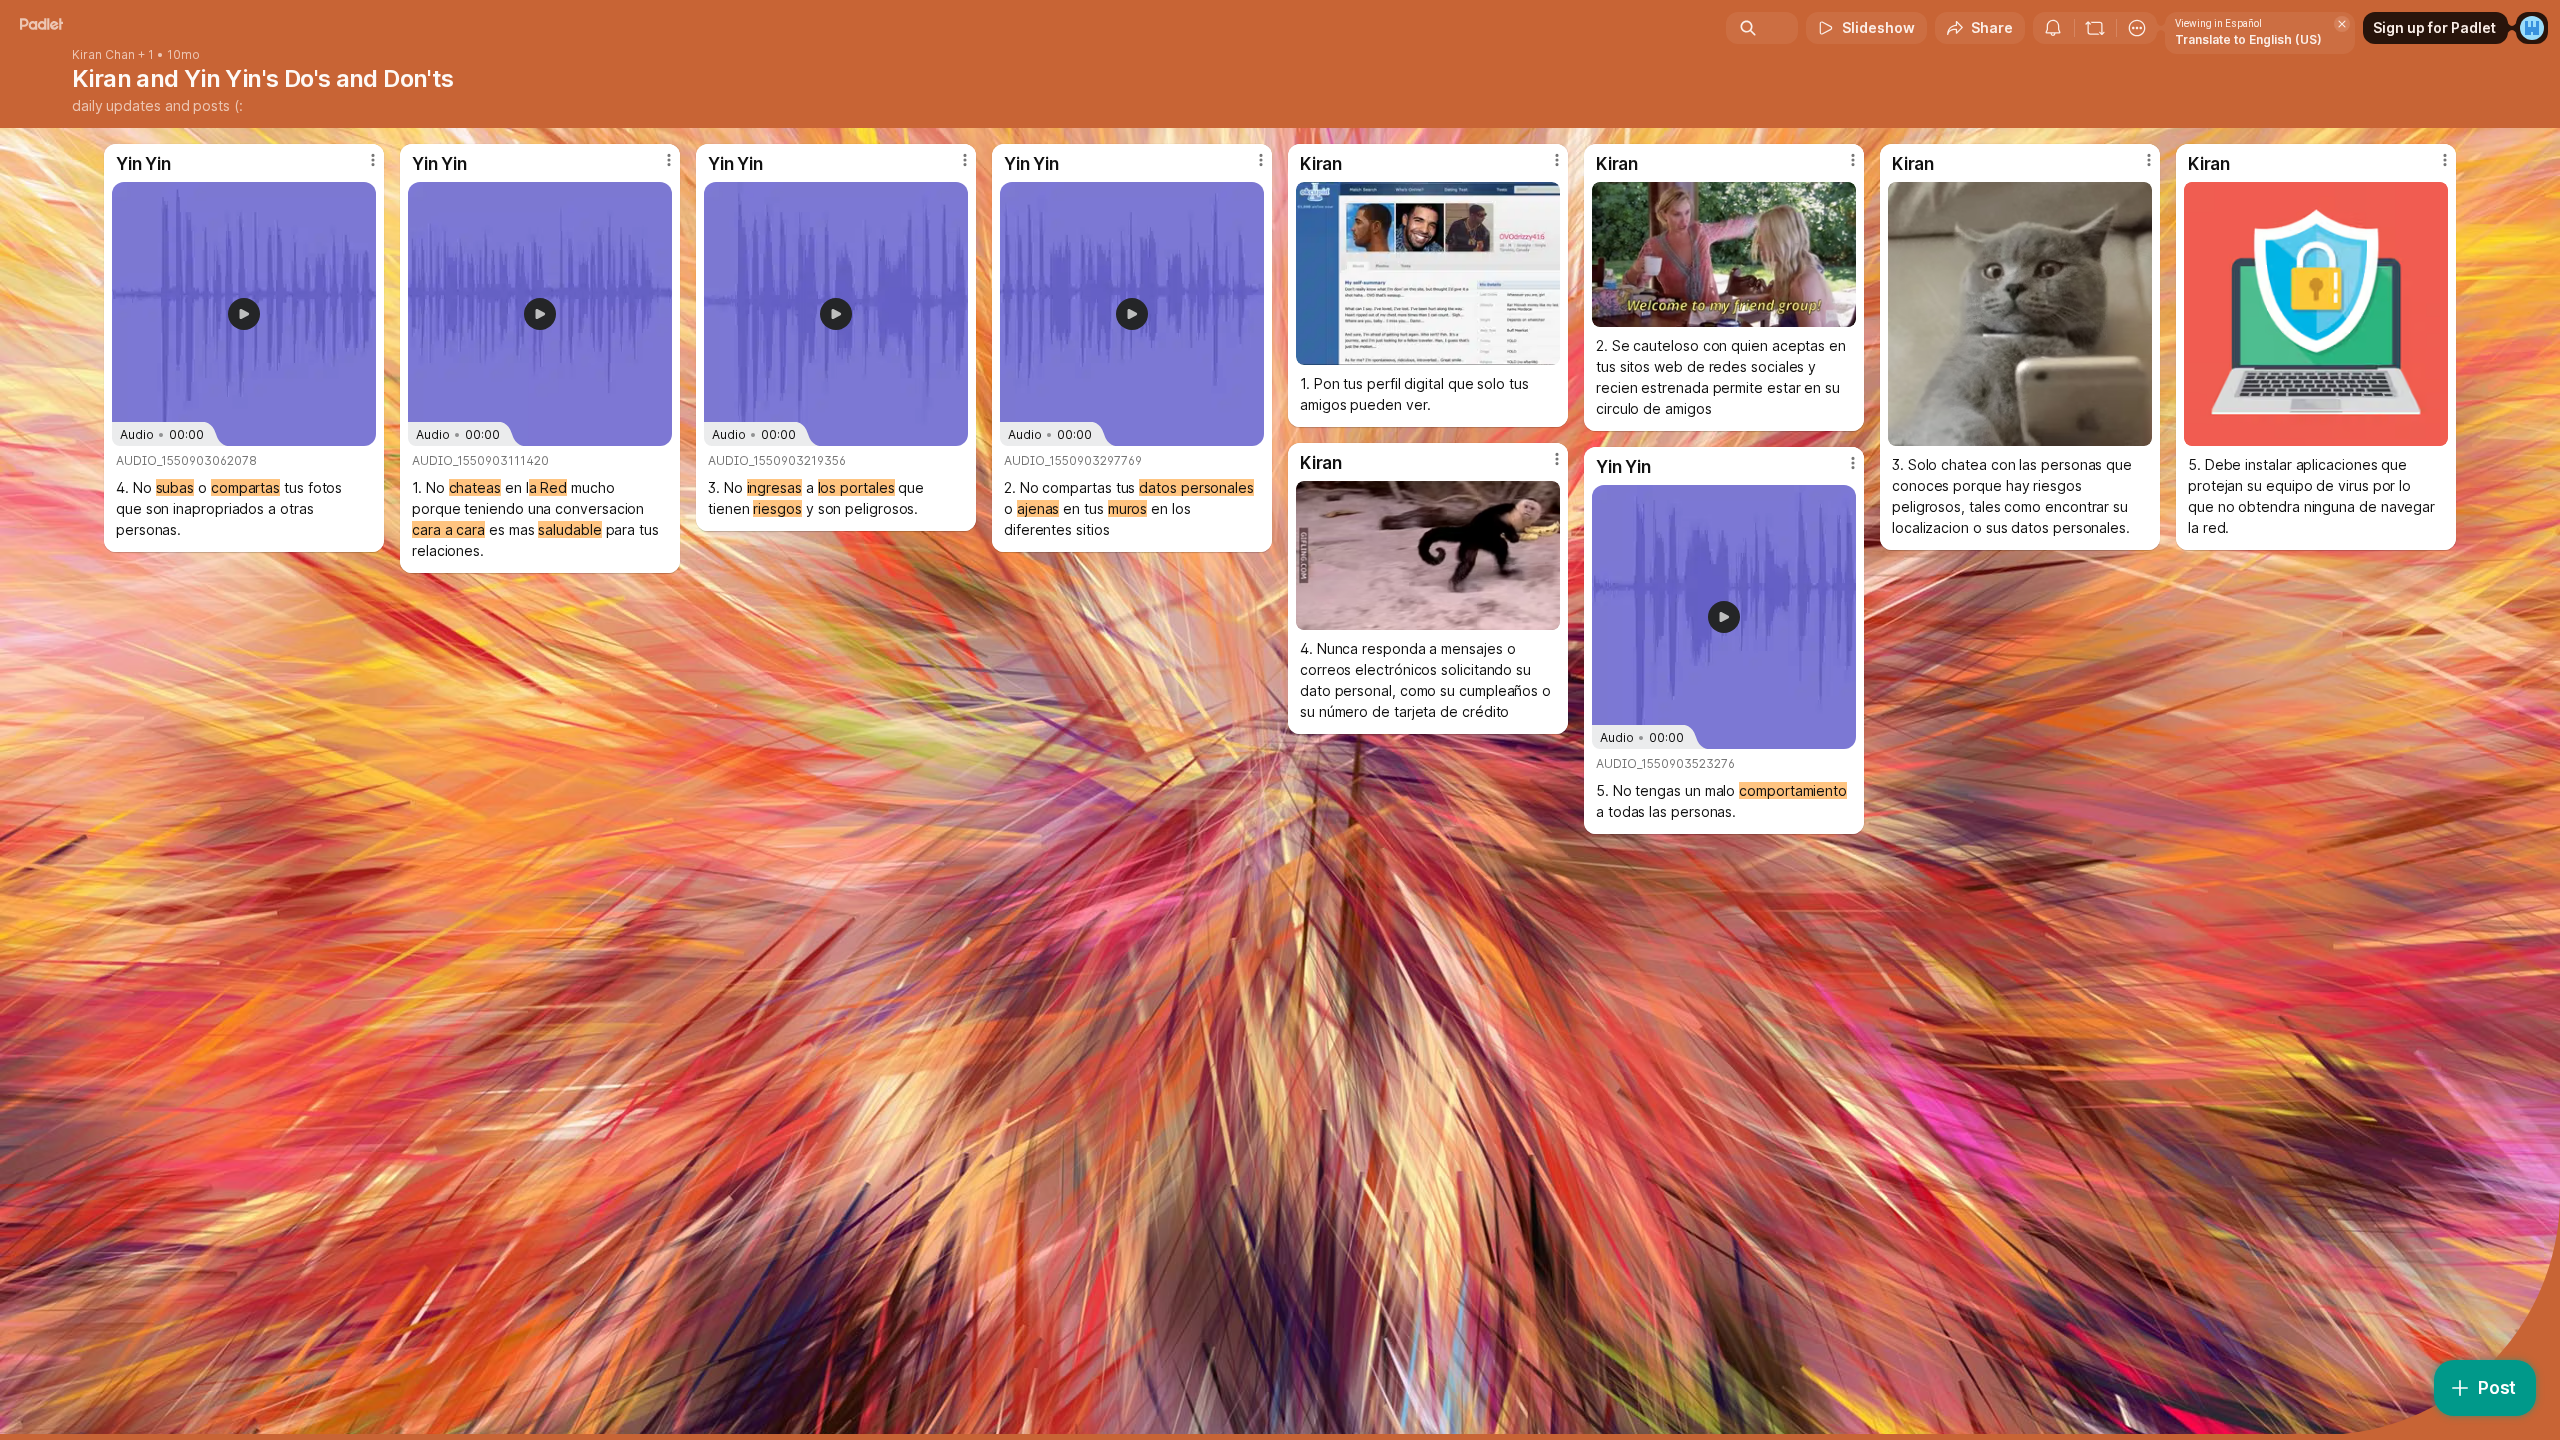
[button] (244, 314)
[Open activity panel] (2053, 28)
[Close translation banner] (2342, 24)
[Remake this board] (2095, 28)
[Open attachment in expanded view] (1428, 273)
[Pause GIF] (1840, 311)
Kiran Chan (103, 55)
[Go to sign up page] (2532, 28)
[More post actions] (373, 160)
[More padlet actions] (2137, 28)
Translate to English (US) (2248, 39)
